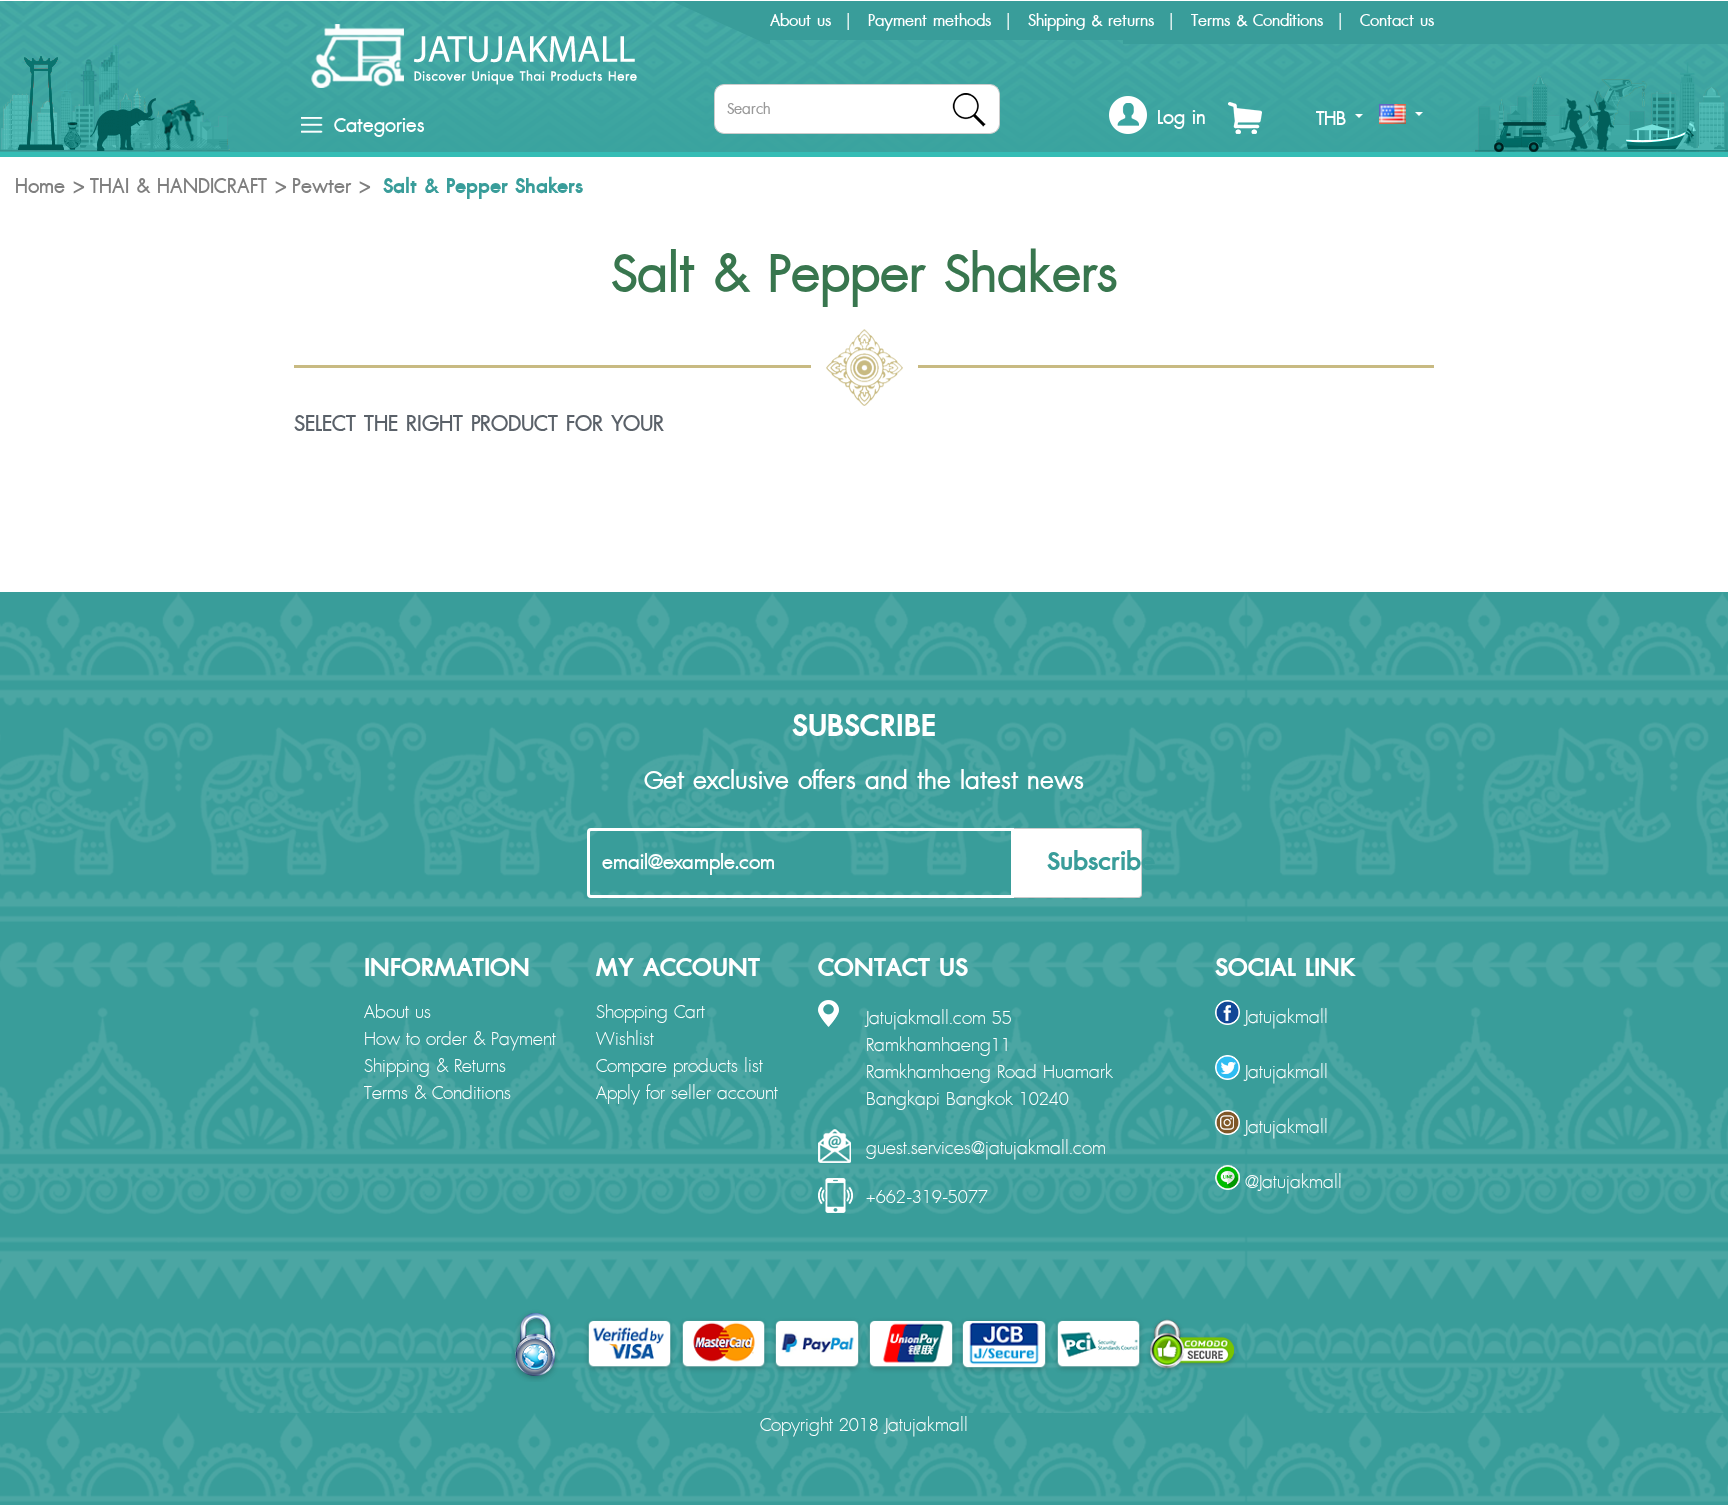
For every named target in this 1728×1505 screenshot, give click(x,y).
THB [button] (1334, 119)
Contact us (1397, 21)
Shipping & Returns (435, 1067)
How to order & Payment (460, 1040)
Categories (379, 126)
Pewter (321, 187)
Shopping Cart (650, 1013)
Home (40, 187)
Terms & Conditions (1257, 21)
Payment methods (929, 21)
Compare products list (679, 1067)
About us (800, 21)
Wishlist (625, 1040)
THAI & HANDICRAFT (178, 187)
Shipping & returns (1091, 21)
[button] (1157, 118)
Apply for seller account (687, 1094)
